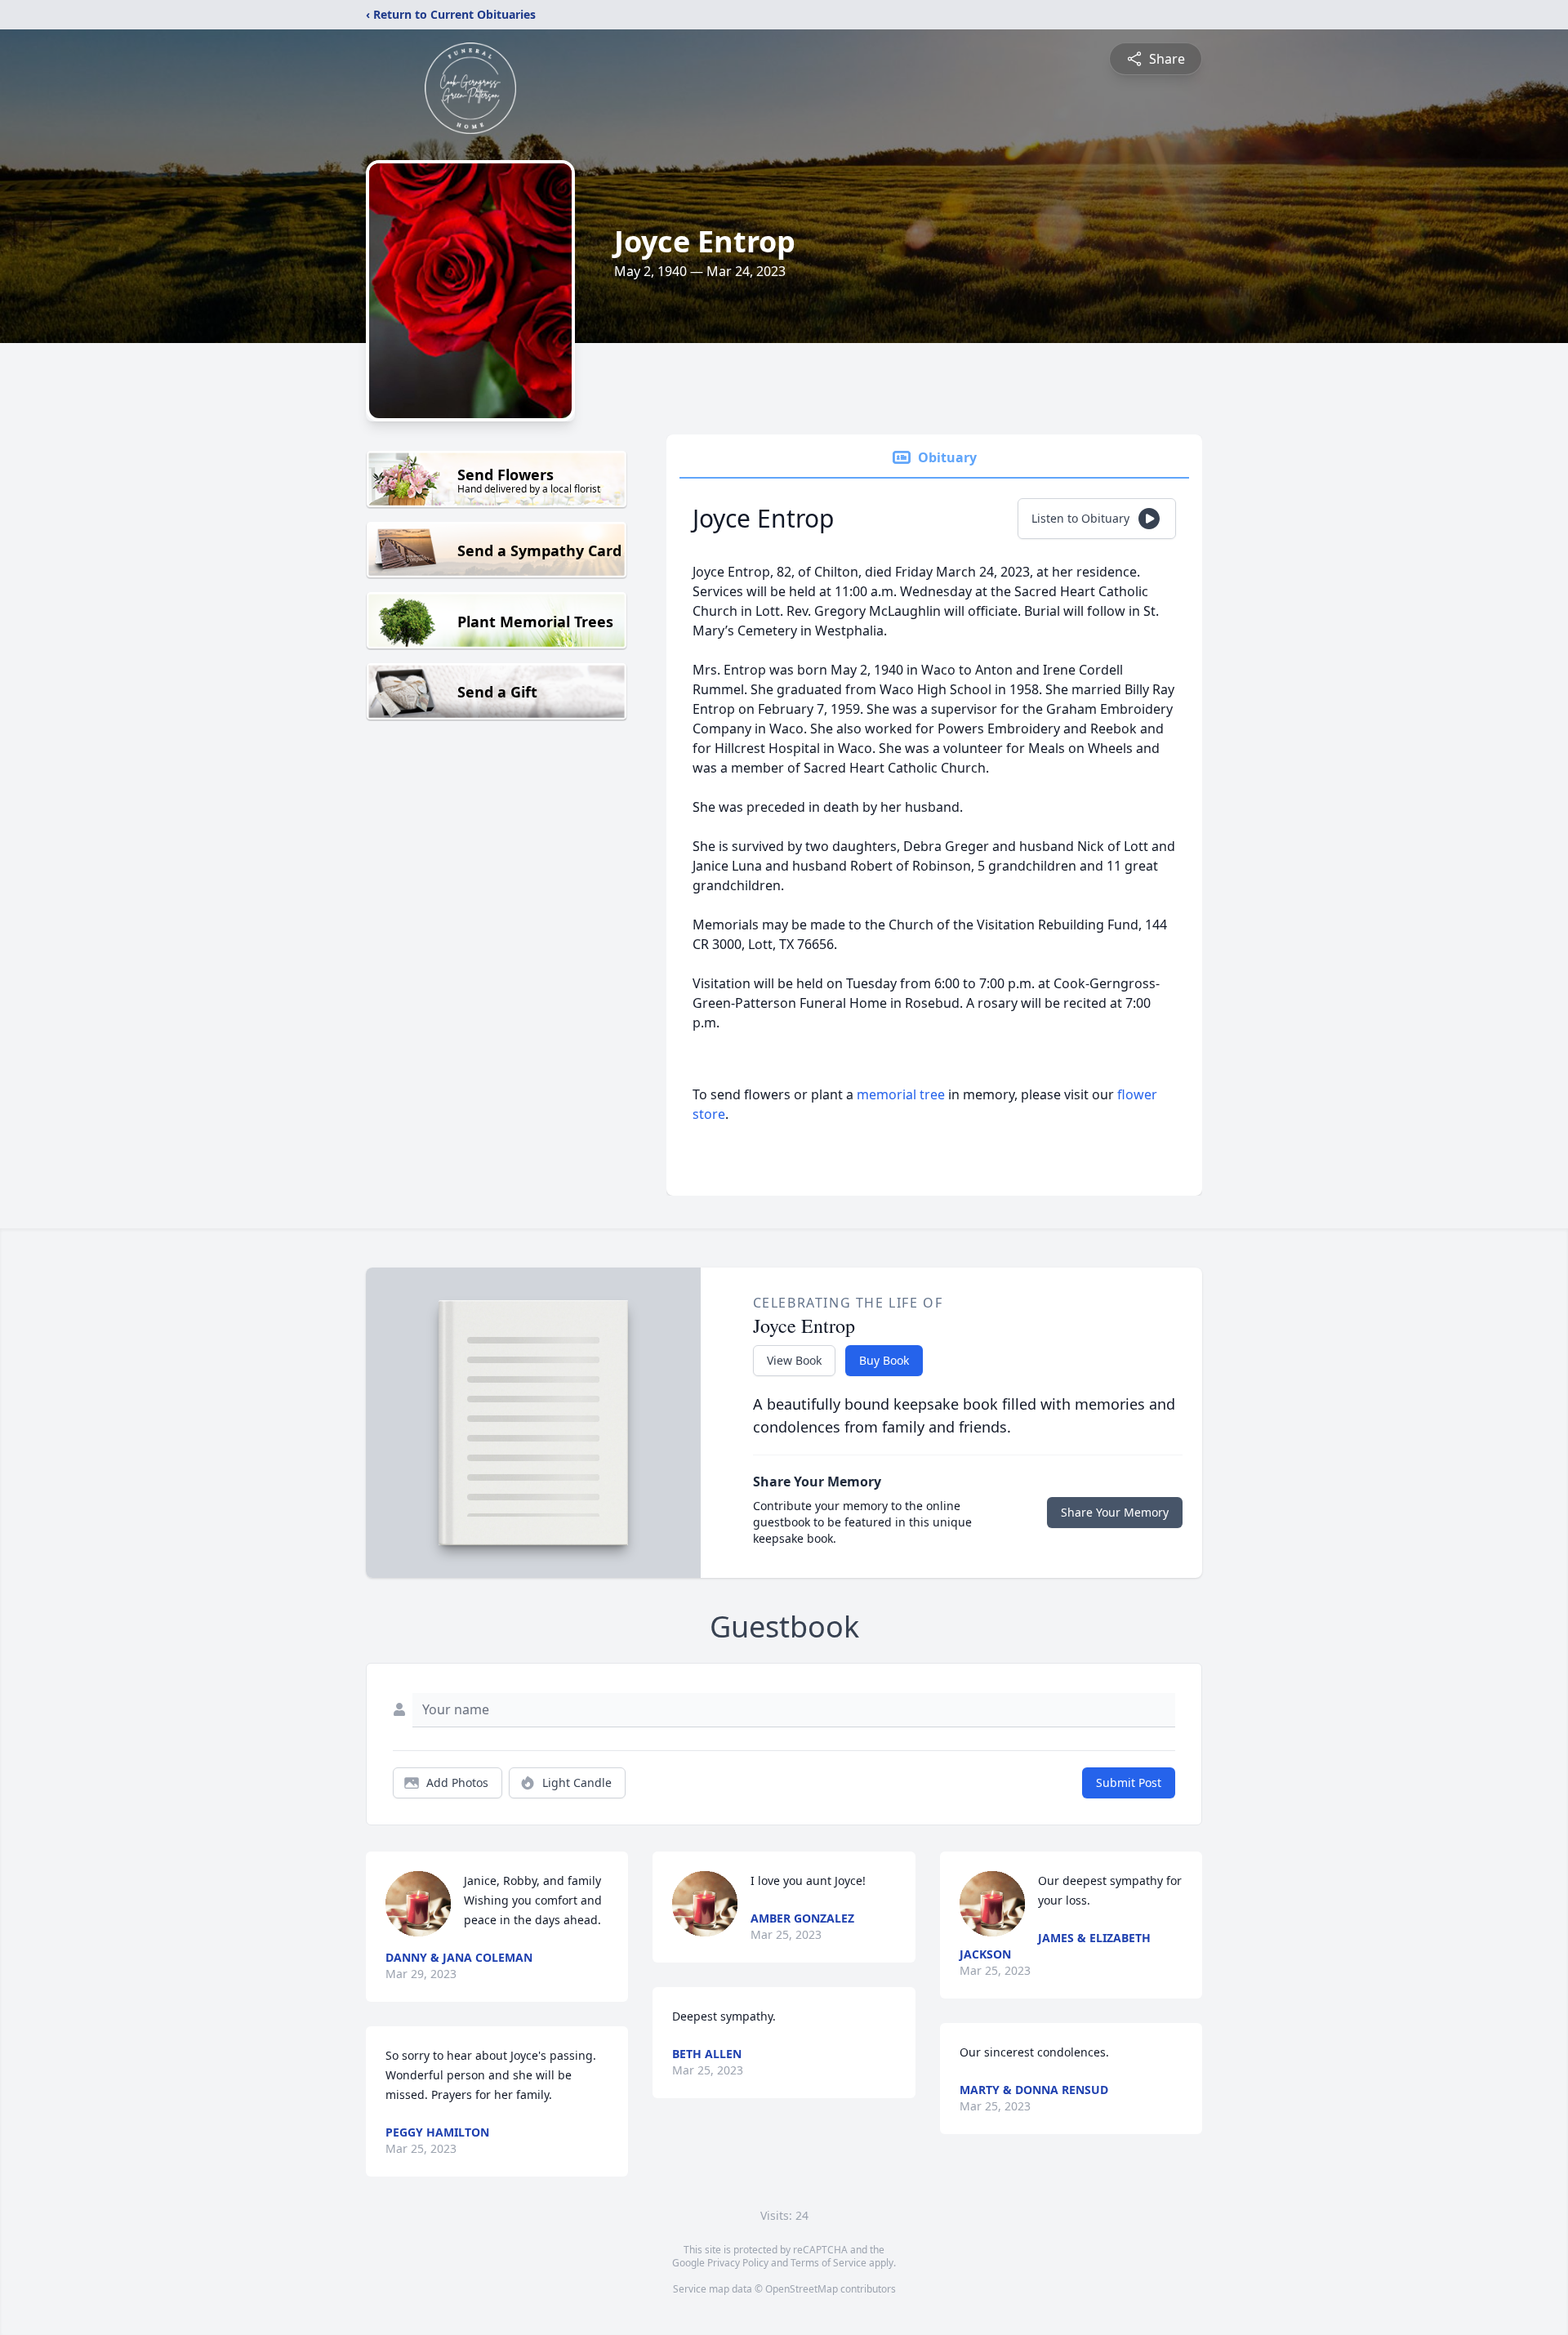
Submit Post (1129, 1782)
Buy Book (884, 1360)
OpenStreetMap (802, 2289)
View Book (794, 1360)
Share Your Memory (1115, 1512)
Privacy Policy (738, 2263)
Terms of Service (829, 2263)
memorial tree (901, 1094)
